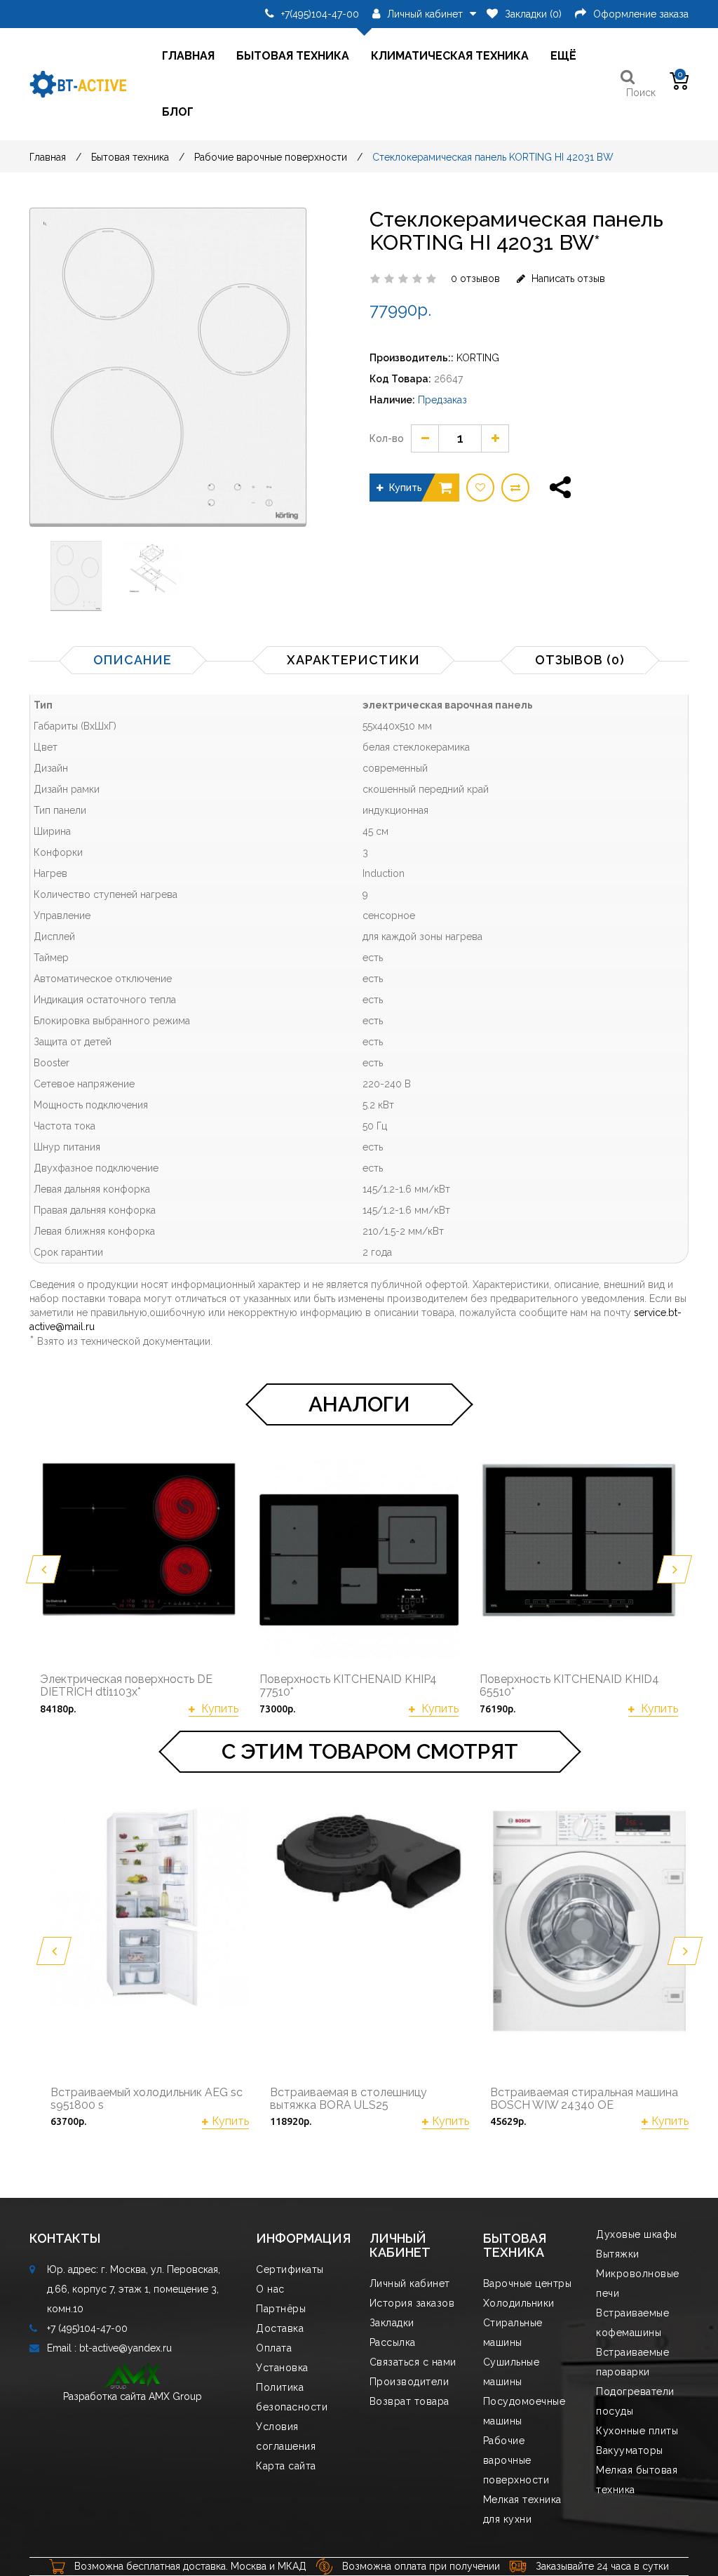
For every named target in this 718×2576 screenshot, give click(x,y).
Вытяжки (618, 2254)
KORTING (478, 358)
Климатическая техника (450, 56)
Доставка (280, 2328)
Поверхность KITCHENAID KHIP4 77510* (348, 1685)
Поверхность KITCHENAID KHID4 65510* (569, 1685)
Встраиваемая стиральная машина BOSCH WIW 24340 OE (584, 2099)
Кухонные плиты (637, 2431)
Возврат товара (409, 2401)
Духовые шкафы (637, 2234)
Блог (178, 112)
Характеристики (353, 660)
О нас (270, 2289)
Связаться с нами (413, 2362)
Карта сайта (286, 2466)
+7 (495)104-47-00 (87, 2328)
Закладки (392, 2323)
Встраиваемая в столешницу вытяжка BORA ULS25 (348, 2099)
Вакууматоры (630, 2450)
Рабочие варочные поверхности (271, 157)
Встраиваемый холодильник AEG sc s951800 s (147, 2099)
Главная (188, 56)
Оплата (274, 2348)
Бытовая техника (293, 56)
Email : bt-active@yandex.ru (109, 2348)
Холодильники (519, 2303)
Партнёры (281, 2309)
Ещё (563, 56)
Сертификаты (290, 2269)
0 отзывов (475, 279)
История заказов (412, 2303)
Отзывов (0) (580, 660)
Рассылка (393, 2342)
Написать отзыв (567, 279)
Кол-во (387, 438)
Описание (133, 660)
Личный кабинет (410, 2283)
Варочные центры (528, 2283)
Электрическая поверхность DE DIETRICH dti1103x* (126, 1685)
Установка (282, 2368)
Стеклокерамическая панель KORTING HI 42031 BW (493, 157)
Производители (409, 2382)
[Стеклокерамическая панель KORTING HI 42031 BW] (80, 576)
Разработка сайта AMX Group (133, 2396)
